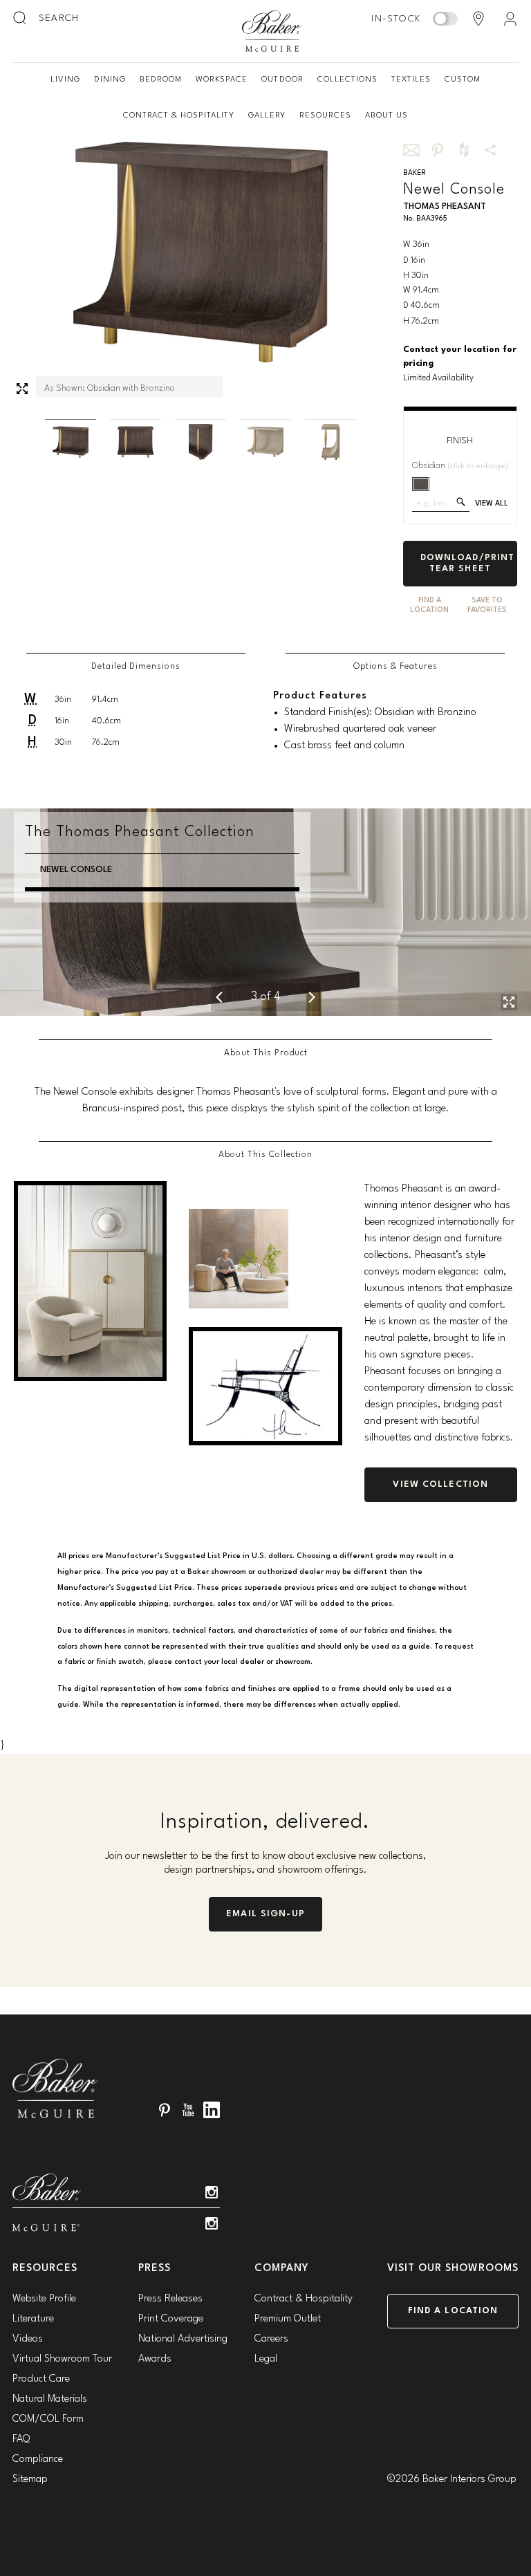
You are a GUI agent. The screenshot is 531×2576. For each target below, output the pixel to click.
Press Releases (170, 2299)
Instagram (212, 2192)
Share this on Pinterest (438, 150)
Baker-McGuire (272, 31)
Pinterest (165, 2110)
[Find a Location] (478, 19)
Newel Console (76, 870)
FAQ (21, 2439)
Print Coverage (171, 2319)
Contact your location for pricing (460, 357)
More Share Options (490, 150)
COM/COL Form (48, 2419)
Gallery (267, 115)
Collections (347, 80)
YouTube (188, 2110)
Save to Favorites (487, 605)
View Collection (440, 1484)
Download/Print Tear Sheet (468, 563)
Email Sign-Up (265, 1914)
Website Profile (44, 2299)
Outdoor (282, 80)
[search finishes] (461, 502)
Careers (271, 2339)
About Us (386, 115)
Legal (266, 2359)
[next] (312, 997)
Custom (463, 80)
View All (492, 504)
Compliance (38, 2459)
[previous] (219, 997)
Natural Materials (50, 2399)
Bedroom (161, 80)
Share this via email (411, 150)
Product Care (41, 2379)
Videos (28, 2339)
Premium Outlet (288, 2319)
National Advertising (183, 2339)
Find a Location (453, 2311)
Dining (110, 80)
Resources (325, 115)
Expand (22, 389)
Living (65, 80)
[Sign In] (510, 19)
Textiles (411, 80)
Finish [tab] (460, 441)
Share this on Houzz (464, 150)
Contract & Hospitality (179, 115)
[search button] (21, 19)
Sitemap (30, 2480)
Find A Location (429, 605)
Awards (155, 2359)
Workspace (222, 80)
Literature (33, 2319)
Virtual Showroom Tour (62, 2359)
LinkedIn (212, 2110)
